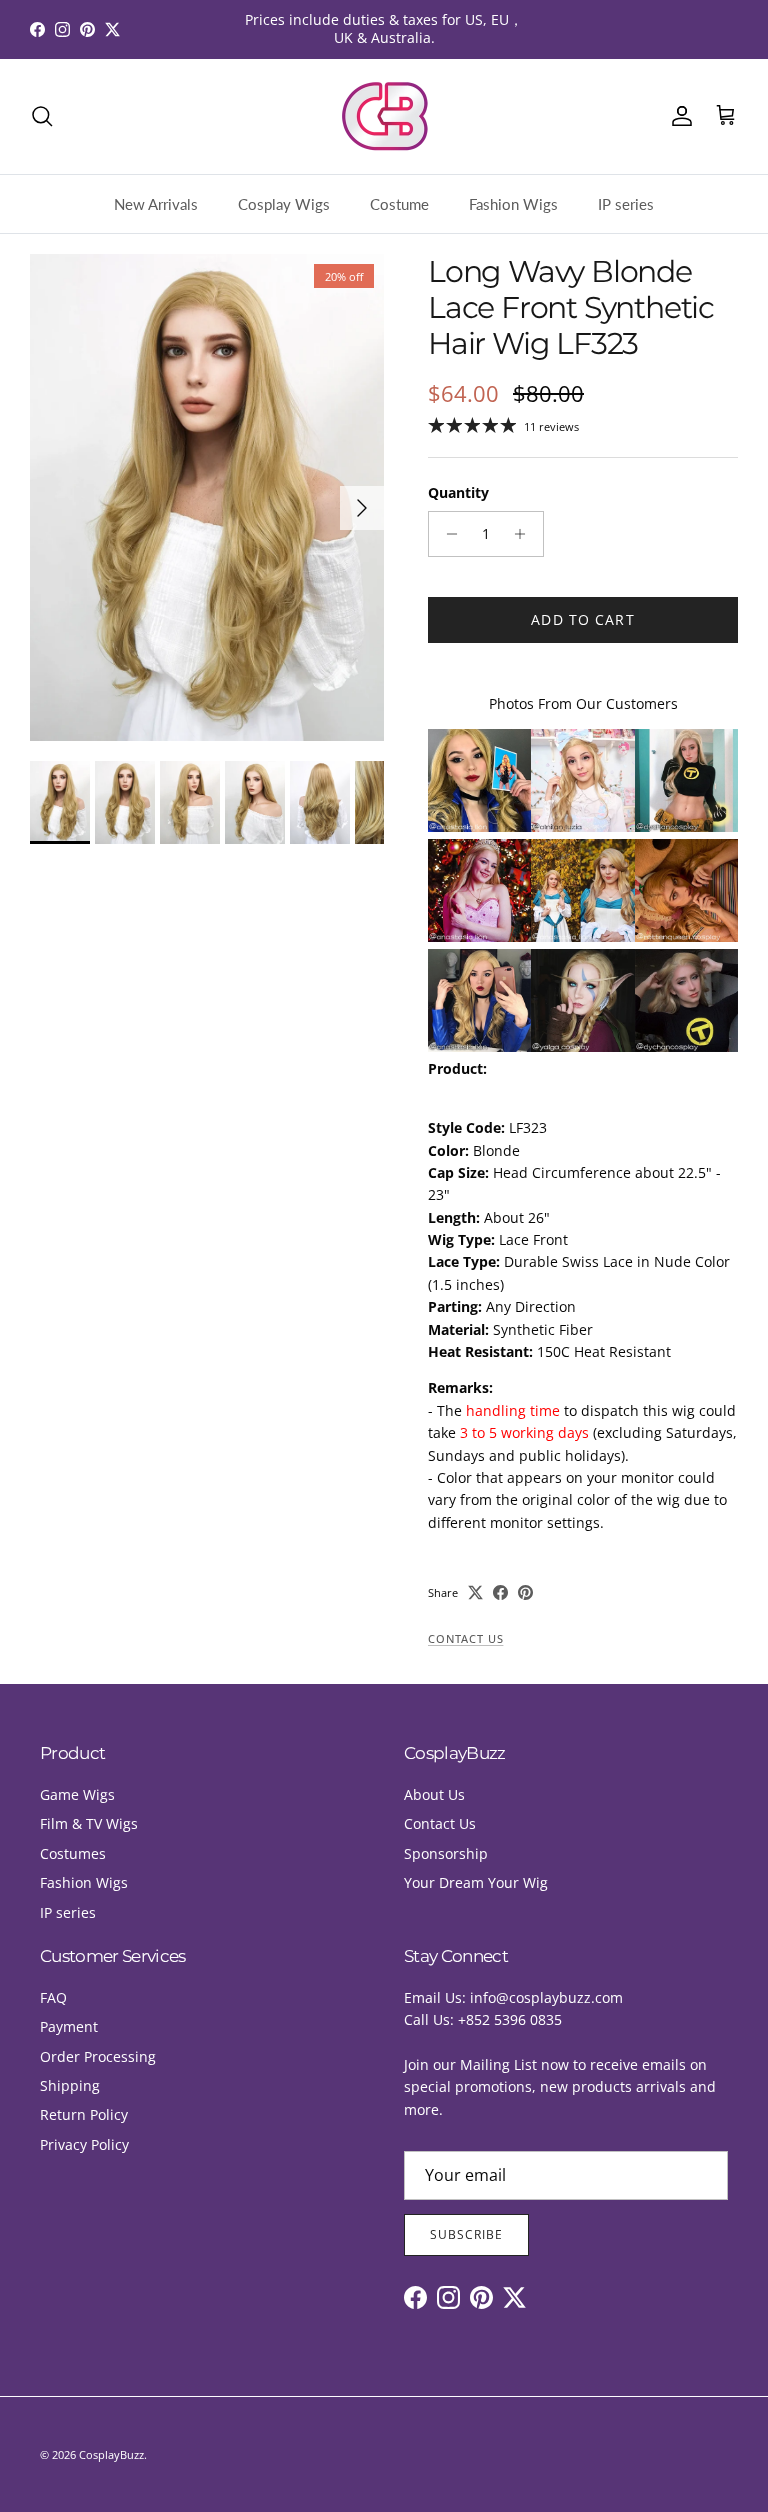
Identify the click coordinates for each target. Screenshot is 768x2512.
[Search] (42, 116)
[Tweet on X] (475, 1592)
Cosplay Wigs (284, 204)
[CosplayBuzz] (384, 116)
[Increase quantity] (525, 534)
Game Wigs (77, 1794)
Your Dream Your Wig (476, 1882)
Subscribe (466, 2234)
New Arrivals (156, 204)
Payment (69, 2026)
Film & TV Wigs (89, 1823)
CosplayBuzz (111, 2454)
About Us (434, 1794)
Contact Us (465, 1639)
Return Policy (84, 2114)
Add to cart (582, 619)
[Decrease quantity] (446, 534)
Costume (399, 204)
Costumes (73, 1853)
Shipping (70, 2085)
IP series (626, 204)
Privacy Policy (84, 2144)
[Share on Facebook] (500, 1592)
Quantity (458, 492)
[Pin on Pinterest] (525, 1592)
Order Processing (98, 2056)
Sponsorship (446, 1853)
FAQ (53, 1997)
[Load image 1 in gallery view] (207, 497)
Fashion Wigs (513, 204)
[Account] (678, 116)
